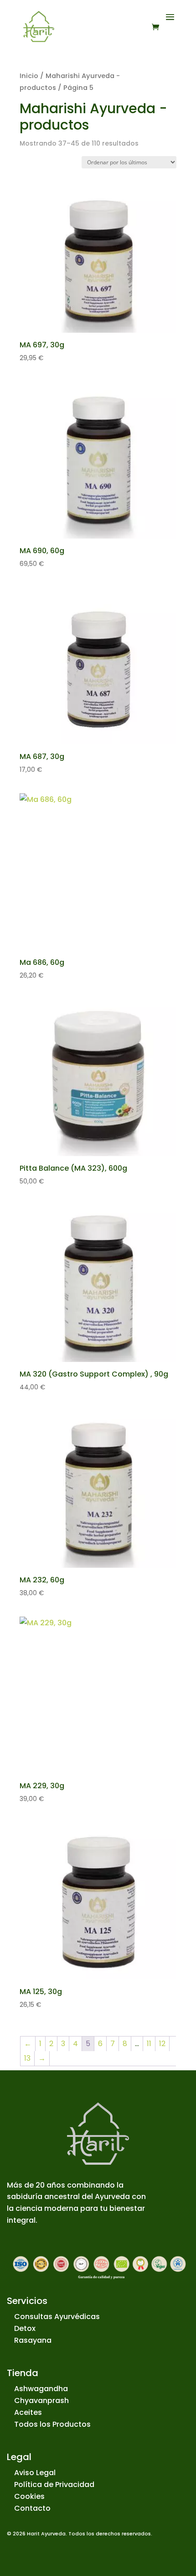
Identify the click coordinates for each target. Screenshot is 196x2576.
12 (162, 2044)
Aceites (28, 2412)
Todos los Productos (52, 2424)
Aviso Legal (35, 2473)
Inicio (29, 76)
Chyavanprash (41, 2401)
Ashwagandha (41, 2389)
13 (27, 2058)
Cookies (29, 2496)
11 (149, 2044)
